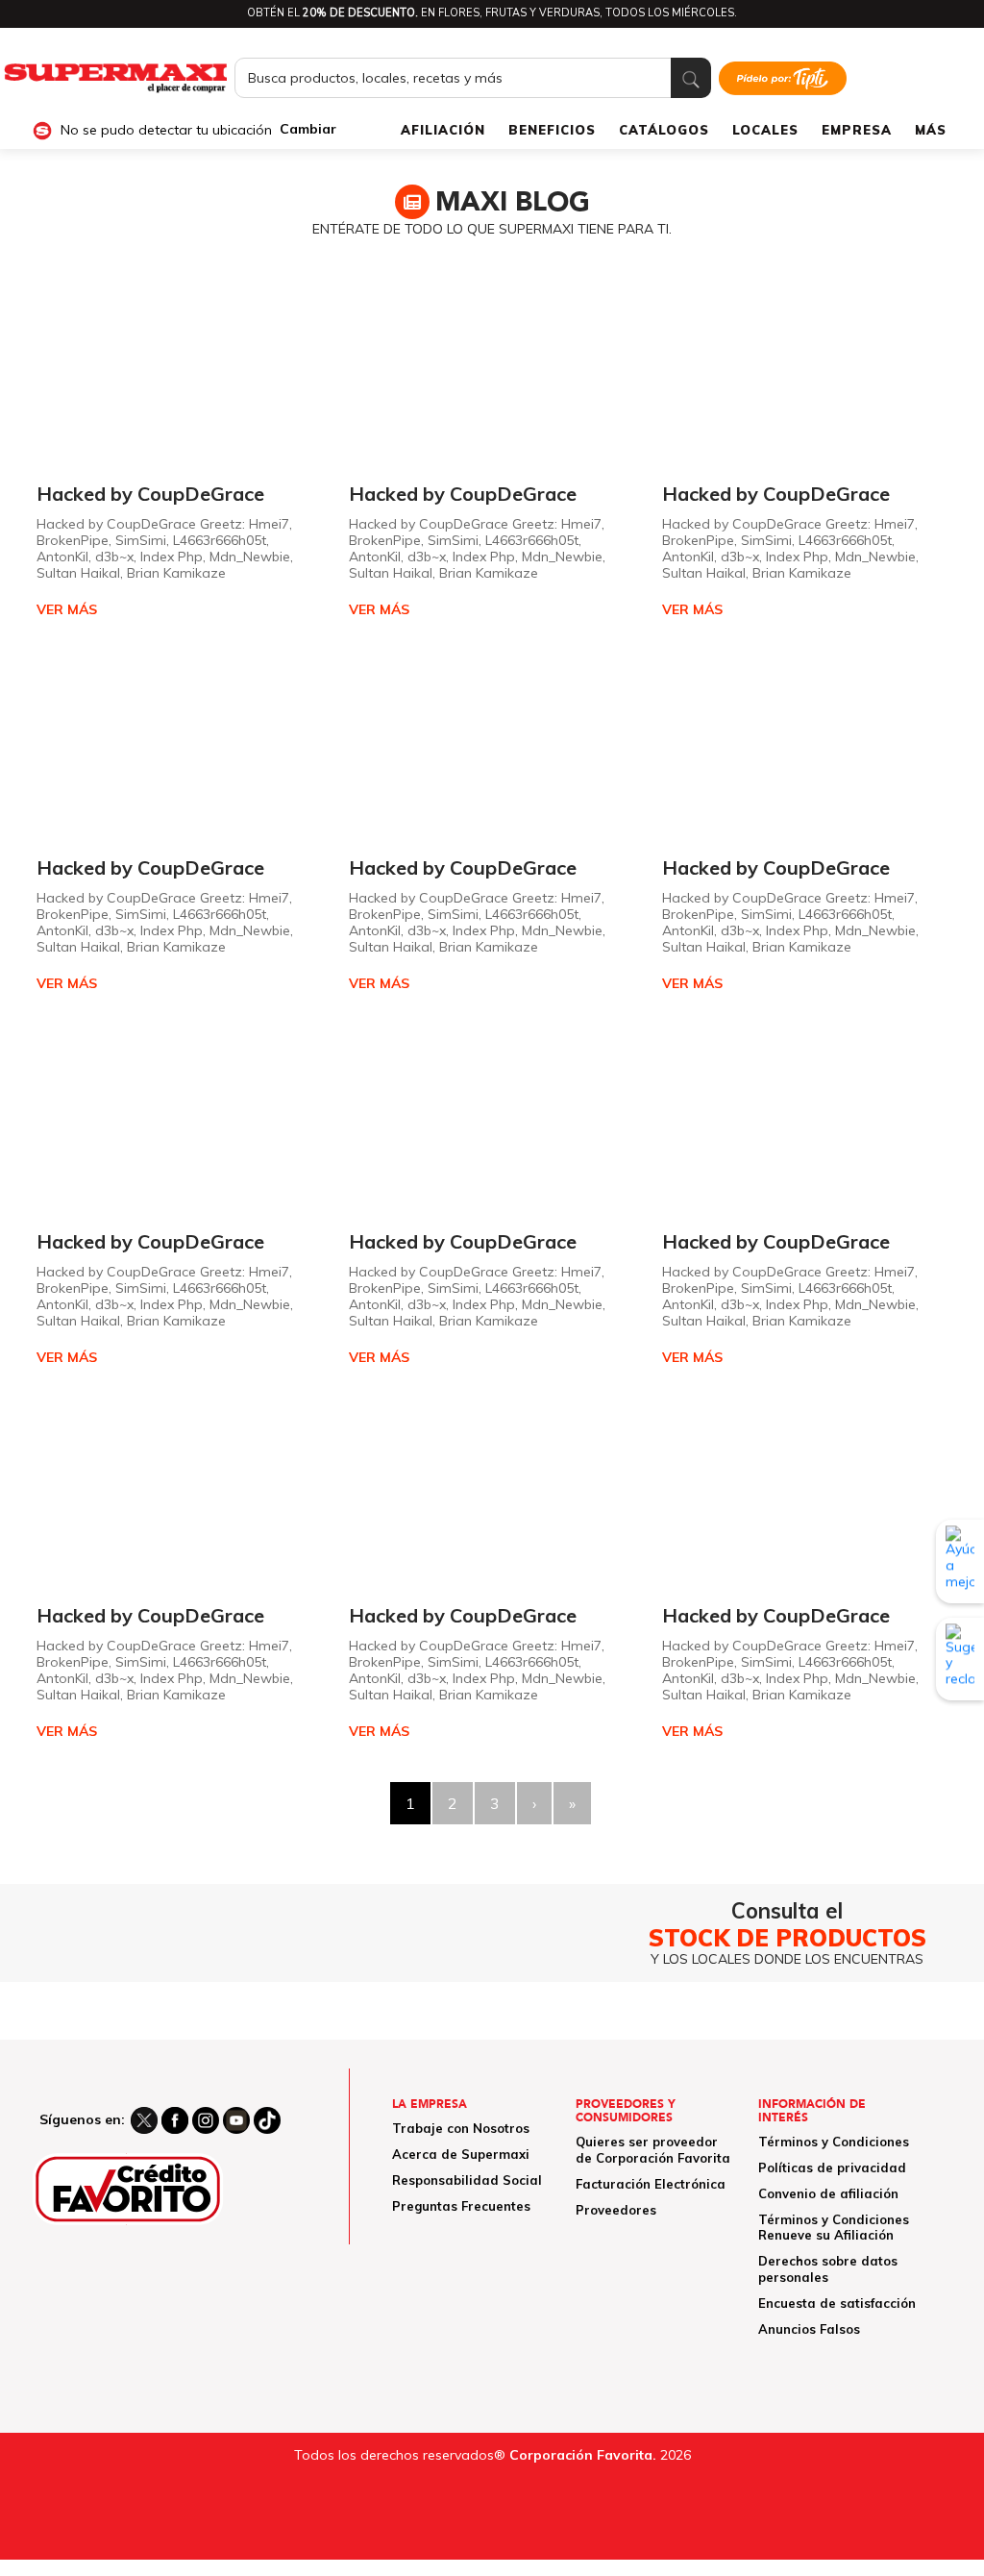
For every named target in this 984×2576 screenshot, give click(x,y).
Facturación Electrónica (651, 2184)
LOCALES (765, 130)
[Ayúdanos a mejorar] (960, 1561)
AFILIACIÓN (443, 130)
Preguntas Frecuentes (461, 2206)
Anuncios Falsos (809, 2329)
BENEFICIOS (552, 130)
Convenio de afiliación (828, 2193)
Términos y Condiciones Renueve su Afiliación (834, 2228)
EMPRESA (857, 130)
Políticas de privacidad (832, 2167)
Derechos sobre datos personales (828, 2269)
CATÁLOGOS (664, 130)
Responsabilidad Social (467, 2180)
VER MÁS (67, 610)
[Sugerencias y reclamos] (960, 1659)
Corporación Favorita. (583, 2455)
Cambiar (308, 129)
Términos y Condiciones (834, 2142)
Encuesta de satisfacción (837, 2303)
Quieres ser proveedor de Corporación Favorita (653, 2150)
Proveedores (616, 2210)
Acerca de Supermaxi (461, 2154)
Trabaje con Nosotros (461, 2128)
